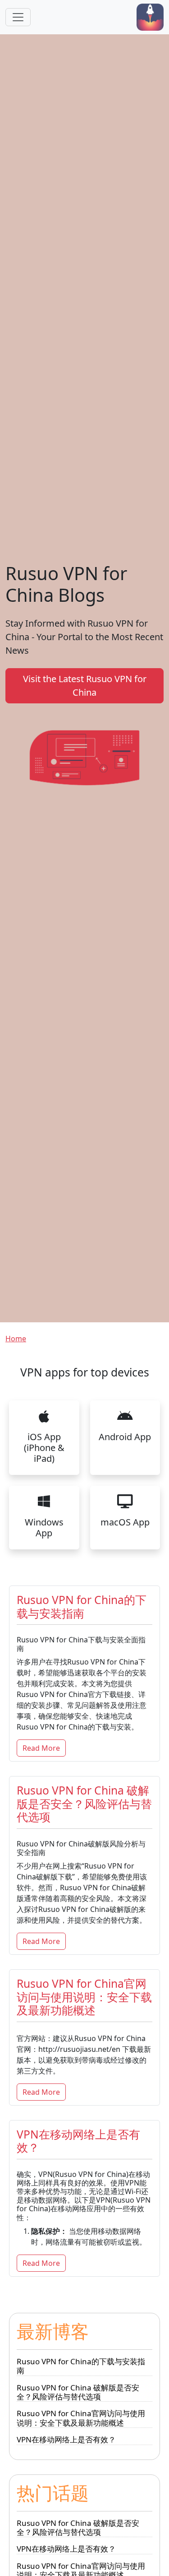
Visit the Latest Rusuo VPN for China (85, 686)
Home (16, 1339)
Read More (41, 1748)
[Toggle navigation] (18, 17)
